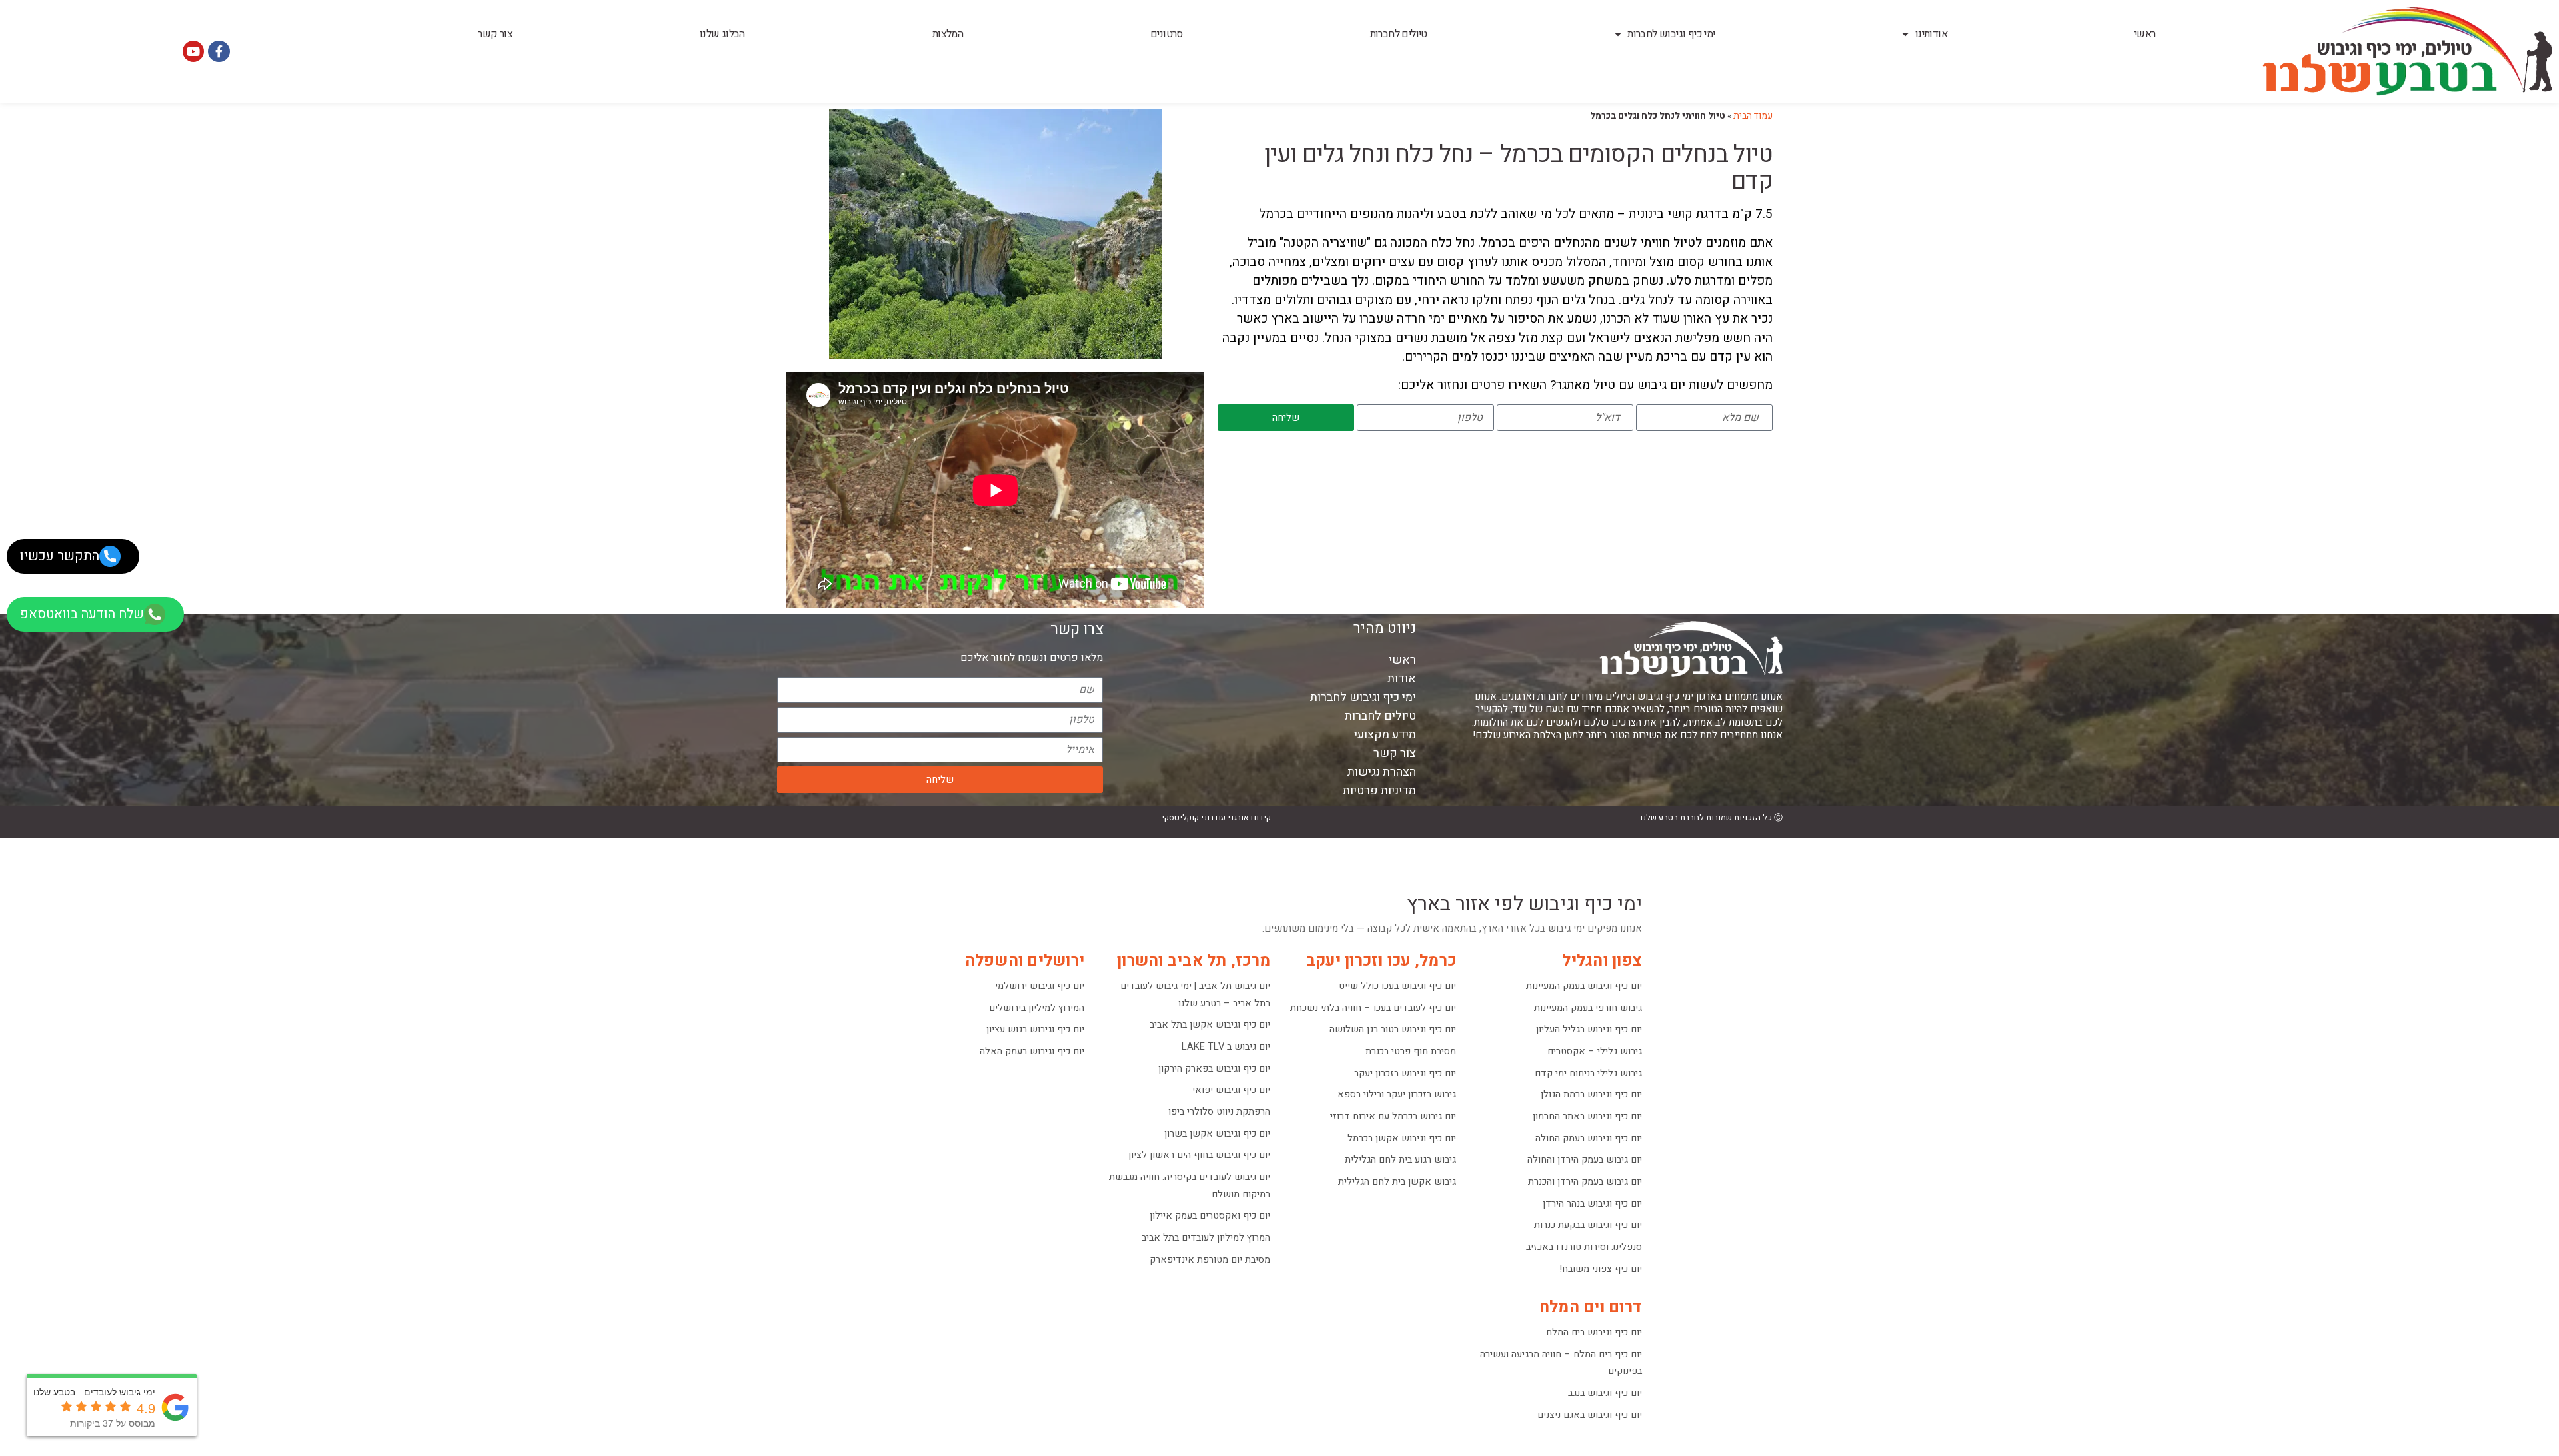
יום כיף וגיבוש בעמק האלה (1032, 1051)
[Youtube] (193, 51)
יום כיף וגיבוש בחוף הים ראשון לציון (1199, 1155)
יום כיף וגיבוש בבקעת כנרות (1588, 1225)
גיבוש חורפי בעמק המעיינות (1588, 1008)
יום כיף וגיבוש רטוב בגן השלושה (1393, 1029)
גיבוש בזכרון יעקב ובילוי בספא (1397, 1094)
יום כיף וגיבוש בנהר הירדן (1592, 1204)
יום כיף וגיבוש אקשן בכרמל (1402, 1138)
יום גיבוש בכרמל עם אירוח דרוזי (1393, 1116)
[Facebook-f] (219, 51)
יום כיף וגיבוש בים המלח (1594, 1332)
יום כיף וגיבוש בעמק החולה (1589, 1138)
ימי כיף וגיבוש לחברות (1671, 34)
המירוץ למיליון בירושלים (1037, 1008)
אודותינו (1931, 34)
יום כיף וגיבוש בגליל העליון (1589, 1029)
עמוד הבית (1753, 116)
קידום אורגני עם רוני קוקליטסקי (1216, 817)
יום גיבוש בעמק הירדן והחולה (1585, 1160)
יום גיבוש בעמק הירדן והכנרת (1585, 1182)
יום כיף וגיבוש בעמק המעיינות (1584, 986)
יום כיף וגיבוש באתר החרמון (1587, 1116)
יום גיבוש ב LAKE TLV (1226, 1047)
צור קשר (495, 34)
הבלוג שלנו (722, 34)
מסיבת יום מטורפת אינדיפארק (1210, 1260)
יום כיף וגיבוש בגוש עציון (1035, 1029)
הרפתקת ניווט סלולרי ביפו (1219, 1112)
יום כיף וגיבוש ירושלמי (1040, 986)
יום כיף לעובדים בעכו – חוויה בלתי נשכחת (1373, 1008)
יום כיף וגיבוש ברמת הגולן (1591, 1094)
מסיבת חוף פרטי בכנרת (1411, 1051)
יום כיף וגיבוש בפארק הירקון (1214, 1069)
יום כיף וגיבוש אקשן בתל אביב (1210, 1025)
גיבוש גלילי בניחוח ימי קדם (1588, 1073)
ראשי (2145, 34)
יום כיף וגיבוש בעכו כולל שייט (1397, 986)
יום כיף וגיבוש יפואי (1231, 1090)
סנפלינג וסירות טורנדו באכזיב (1584, 1247)
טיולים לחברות (1399, 34)
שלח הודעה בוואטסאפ (82, 614)
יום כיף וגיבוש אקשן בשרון (1217, 1134)
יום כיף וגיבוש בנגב (1605, 1393)
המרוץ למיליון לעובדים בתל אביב (1206, 1238)
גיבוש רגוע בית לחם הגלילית (1400, 1160)
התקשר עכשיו (60, 556)
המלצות (948, 34)
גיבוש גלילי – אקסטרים (1595, 1051)
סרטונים (1167, 34)
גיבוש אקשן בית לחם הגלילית (1397, 1182)
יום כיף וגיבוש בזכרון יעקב (1405, 1073)
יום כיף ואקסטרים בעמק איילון (1210, 1216)
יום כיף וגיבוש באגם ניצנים (1590, 1415)
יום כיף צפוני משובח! (1601, 1269)
